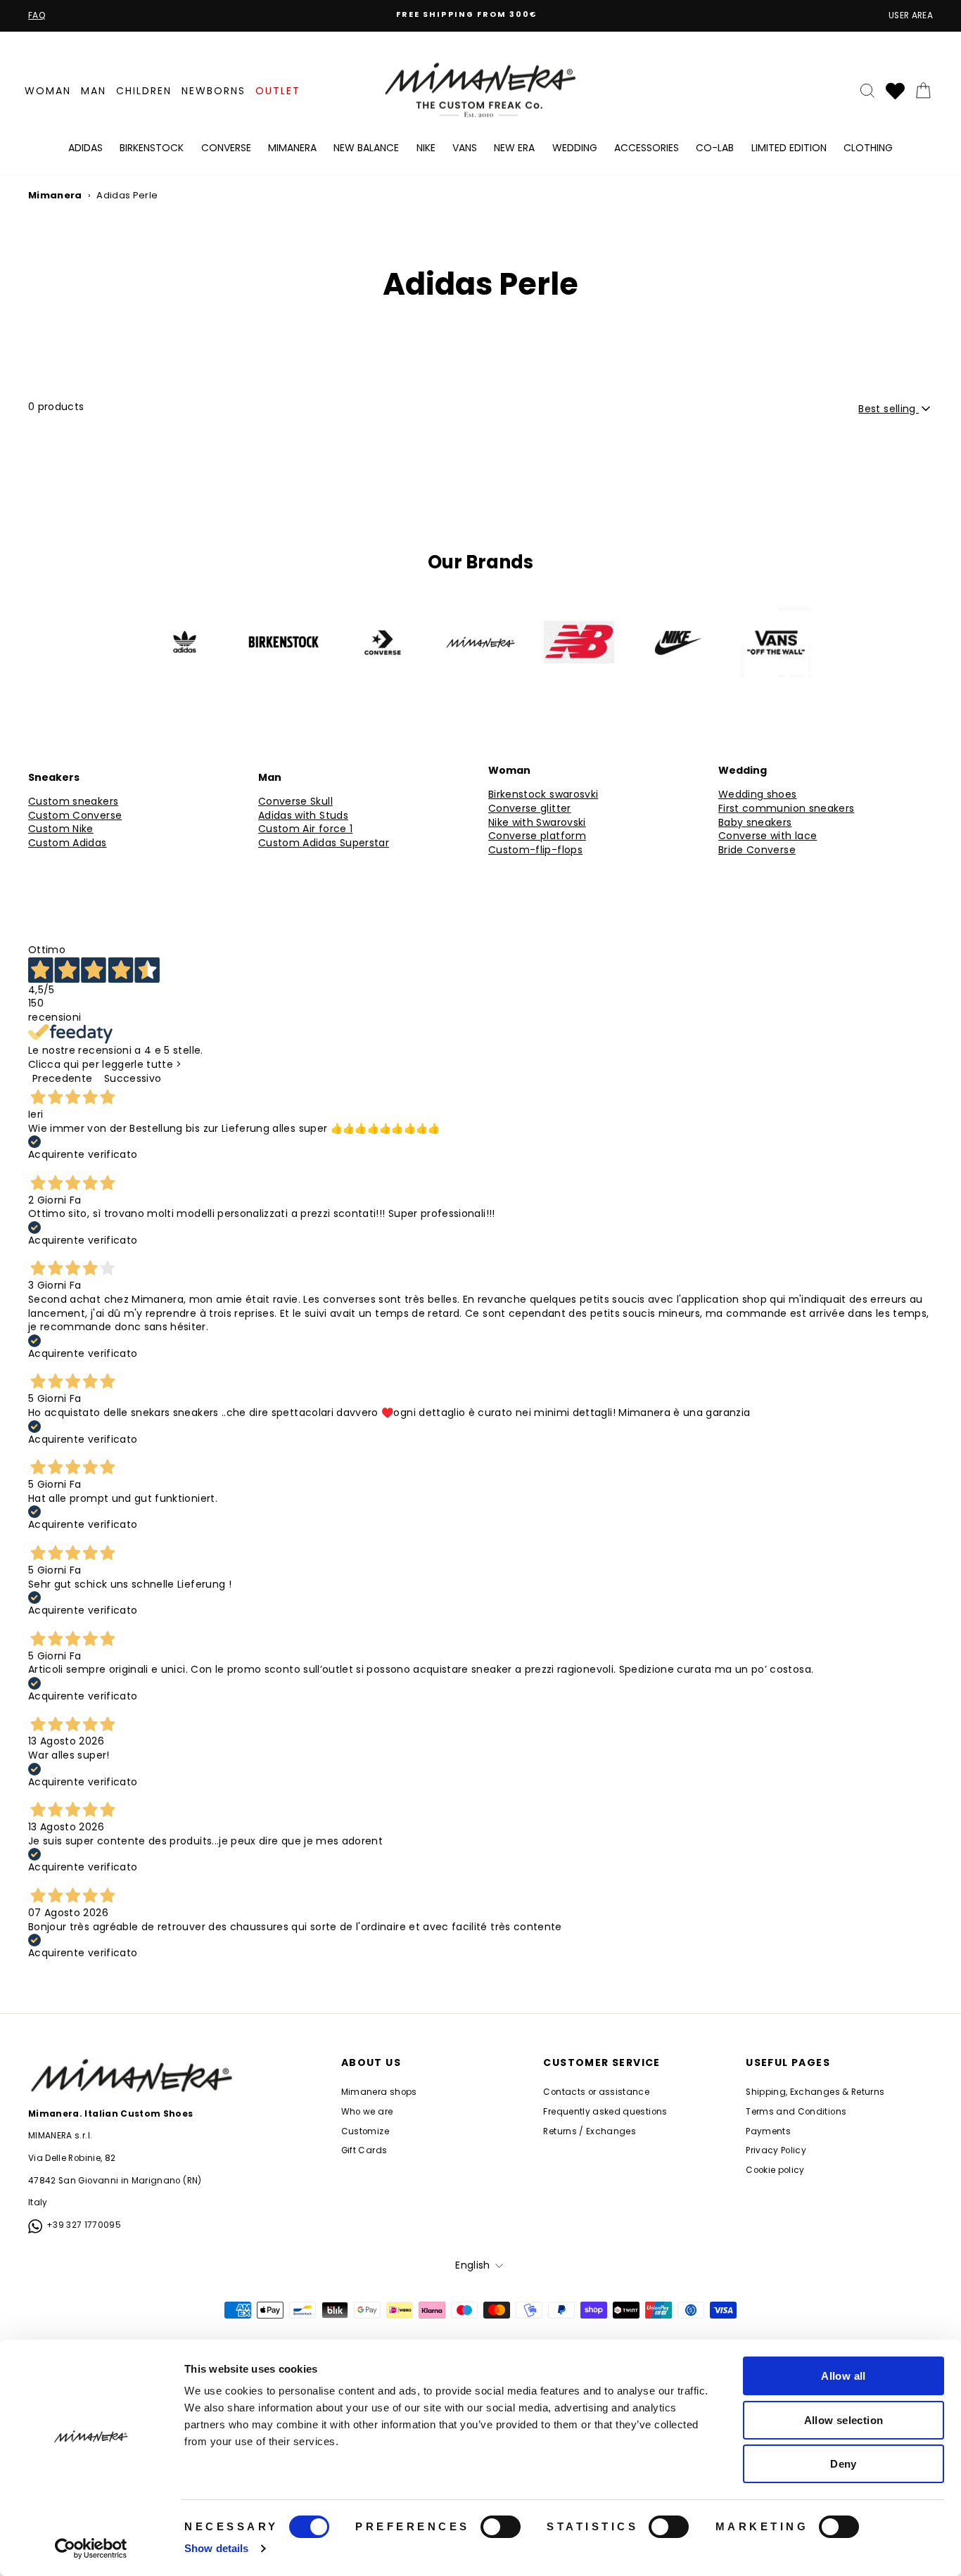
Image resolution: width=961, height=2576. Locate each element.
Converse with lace (768, 836)
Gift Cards (364, 2150)
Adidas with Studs (303, 816)
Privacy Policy (776, 2150)
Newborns (214, 91)
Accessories (647, 148)
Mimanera (292, 148)
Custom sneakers (73, 802)
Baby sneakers (755, 823)
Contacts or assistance (596, 2092)
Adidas (85, 148)
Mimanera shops (379, 2092)
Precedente (63, 1078)
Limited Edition (789, 148)
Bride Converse (757, 850)
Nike (426, 148)
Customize (365, 2131)
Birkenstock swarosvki (543, 795)
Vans (465, 148)
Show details (216, 2548)
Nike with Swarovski (537, 823)
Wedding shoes (758, 795)
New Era (514, 148)
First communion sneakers (786, 809)
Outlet (278, 91)
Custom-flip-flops (535, 850)
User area (911, 15)
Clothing (868, 148)
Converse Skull (295, 802)
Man (94, 91)
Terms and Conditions (796, 2112)
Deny (844, 2464)
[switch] (501, 2527)
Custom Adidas (68, 843)
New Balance (366, 148)
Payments (768, 2131)
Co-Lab (715, 148)
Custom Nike (61, 829)
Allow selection (844, 2420)
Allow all (843, 2376)
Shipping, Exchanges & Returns (815, 2092)
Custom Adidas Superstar (324, 843)
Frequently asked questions (605, 2112)
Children (144, 91)
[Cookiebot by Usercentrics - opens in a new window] (91, 2549)
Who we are (367, 2112)
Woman (48, 91)
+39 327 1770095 (84, 2225)
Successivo (133, 1078)
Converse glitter (530, 809)
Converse (226, 148)
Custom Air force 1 (305, 829)
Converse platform (537, 836)
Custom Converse (75, 816)
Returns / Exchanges (590, 2131)
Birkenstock (152, 148)
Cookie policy (775, 2170)
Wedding (575, 148)
